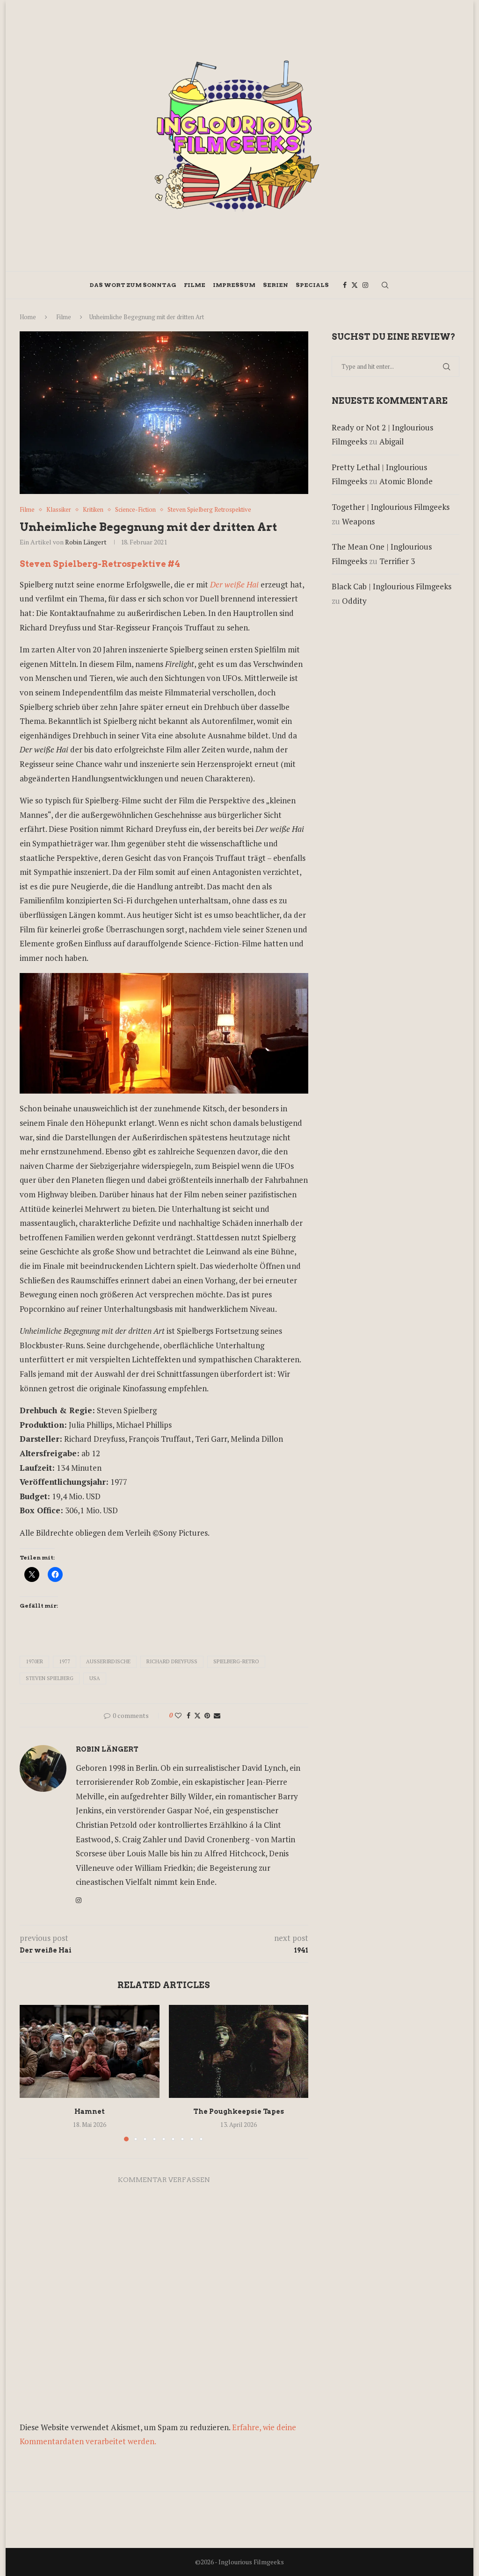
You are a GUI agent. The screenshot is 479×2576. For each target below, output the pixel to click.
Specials (312, 285)
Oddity (354, 601)
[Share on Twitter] (197, 1715)
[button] (32, 2073)
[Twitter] (355, 285)
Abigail (392, 441)
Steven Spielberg (50, 1678)
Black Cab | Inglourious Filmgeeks (392, 586)
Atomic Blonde (406, 481)
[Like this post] (178, 1715)
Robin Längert (86, 542)
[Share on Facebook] (189, 1715)
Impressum (234, 285)
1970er (34, 1661)
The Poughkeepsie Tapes (239, 2111)
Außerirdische (108, 1661)
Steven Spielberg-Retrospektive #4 (100, 564)
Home (28, 317)
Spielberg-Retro (236, 1661)
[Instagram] (365, 285)
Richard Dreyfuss (172, 1661)
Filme (195, 285)
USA (95, 1678)
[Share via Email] (217, 1715)
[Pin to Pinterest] (207, 1715)
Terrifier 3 (397, 561)
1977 (65, 1661)
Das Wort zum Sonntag (133, 285)
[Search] (385, 285)
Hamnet (90, 2111)
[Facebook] (345, 285)
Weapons (358, 521)
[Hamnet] (90, 2051)
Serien (276, 285)
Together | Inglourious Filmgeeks (391, 507)
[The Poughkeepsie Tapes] (239, 2051)
